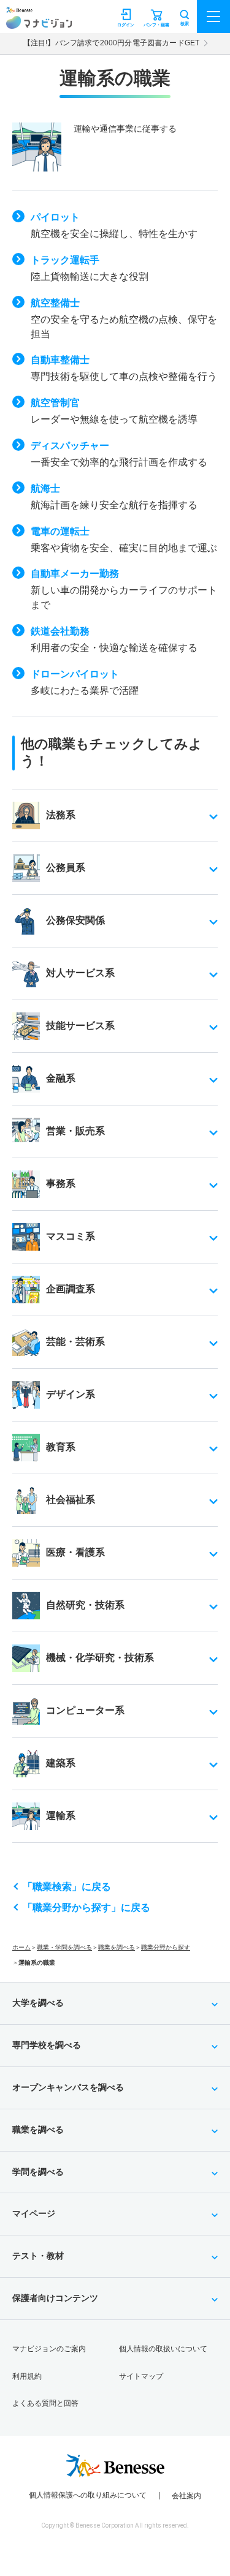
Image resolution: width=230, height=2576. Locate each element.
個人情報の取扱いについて (163, 2349)
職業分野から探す (166, 1947)
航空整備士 (55, 303)
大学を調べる (38, 2003)
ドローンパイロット (75, 674)
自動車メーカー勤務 (75, 574)
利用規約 (27, 2376)
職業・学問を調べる (64, 1947)
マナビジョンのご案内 (49, 2349)
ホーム (21, 1947)
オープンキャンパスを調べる (68, 2087)
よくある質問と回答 (45, 2403)
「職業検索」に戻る (67, 1887)
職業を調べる (117, 1947)
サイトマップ (141, 2376)
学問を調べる (38, 2172)
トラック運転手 (65, 260)
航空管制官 (55, 403)
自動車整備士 (60, 360)
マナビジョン (39, 22)
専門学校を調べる (47, 2045)
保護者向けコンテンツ (55, 2298)
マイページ (34, 2213)
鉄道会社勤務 (60, 631)
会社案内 (186, 2496)
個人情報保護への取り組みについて (88, 2495)
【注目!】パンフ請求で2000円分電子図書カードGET (111, 43)
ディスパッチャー (70, 446)
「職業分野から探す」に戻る (86, 1908)
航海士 (45, 488)
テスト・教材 (38, 2256)
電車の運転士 (60, 531)
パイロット (55, 217)
